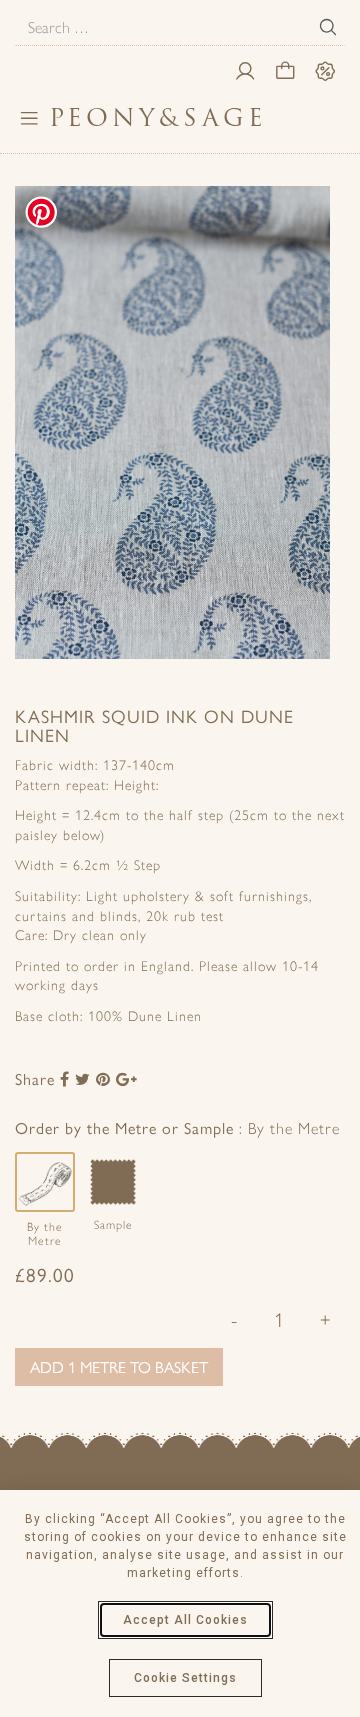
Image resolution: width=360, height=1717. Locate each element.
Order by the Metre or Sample (172, 1127)
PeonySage (158, 117)
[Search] (328, 27)
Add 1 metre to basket (119, 1366)
